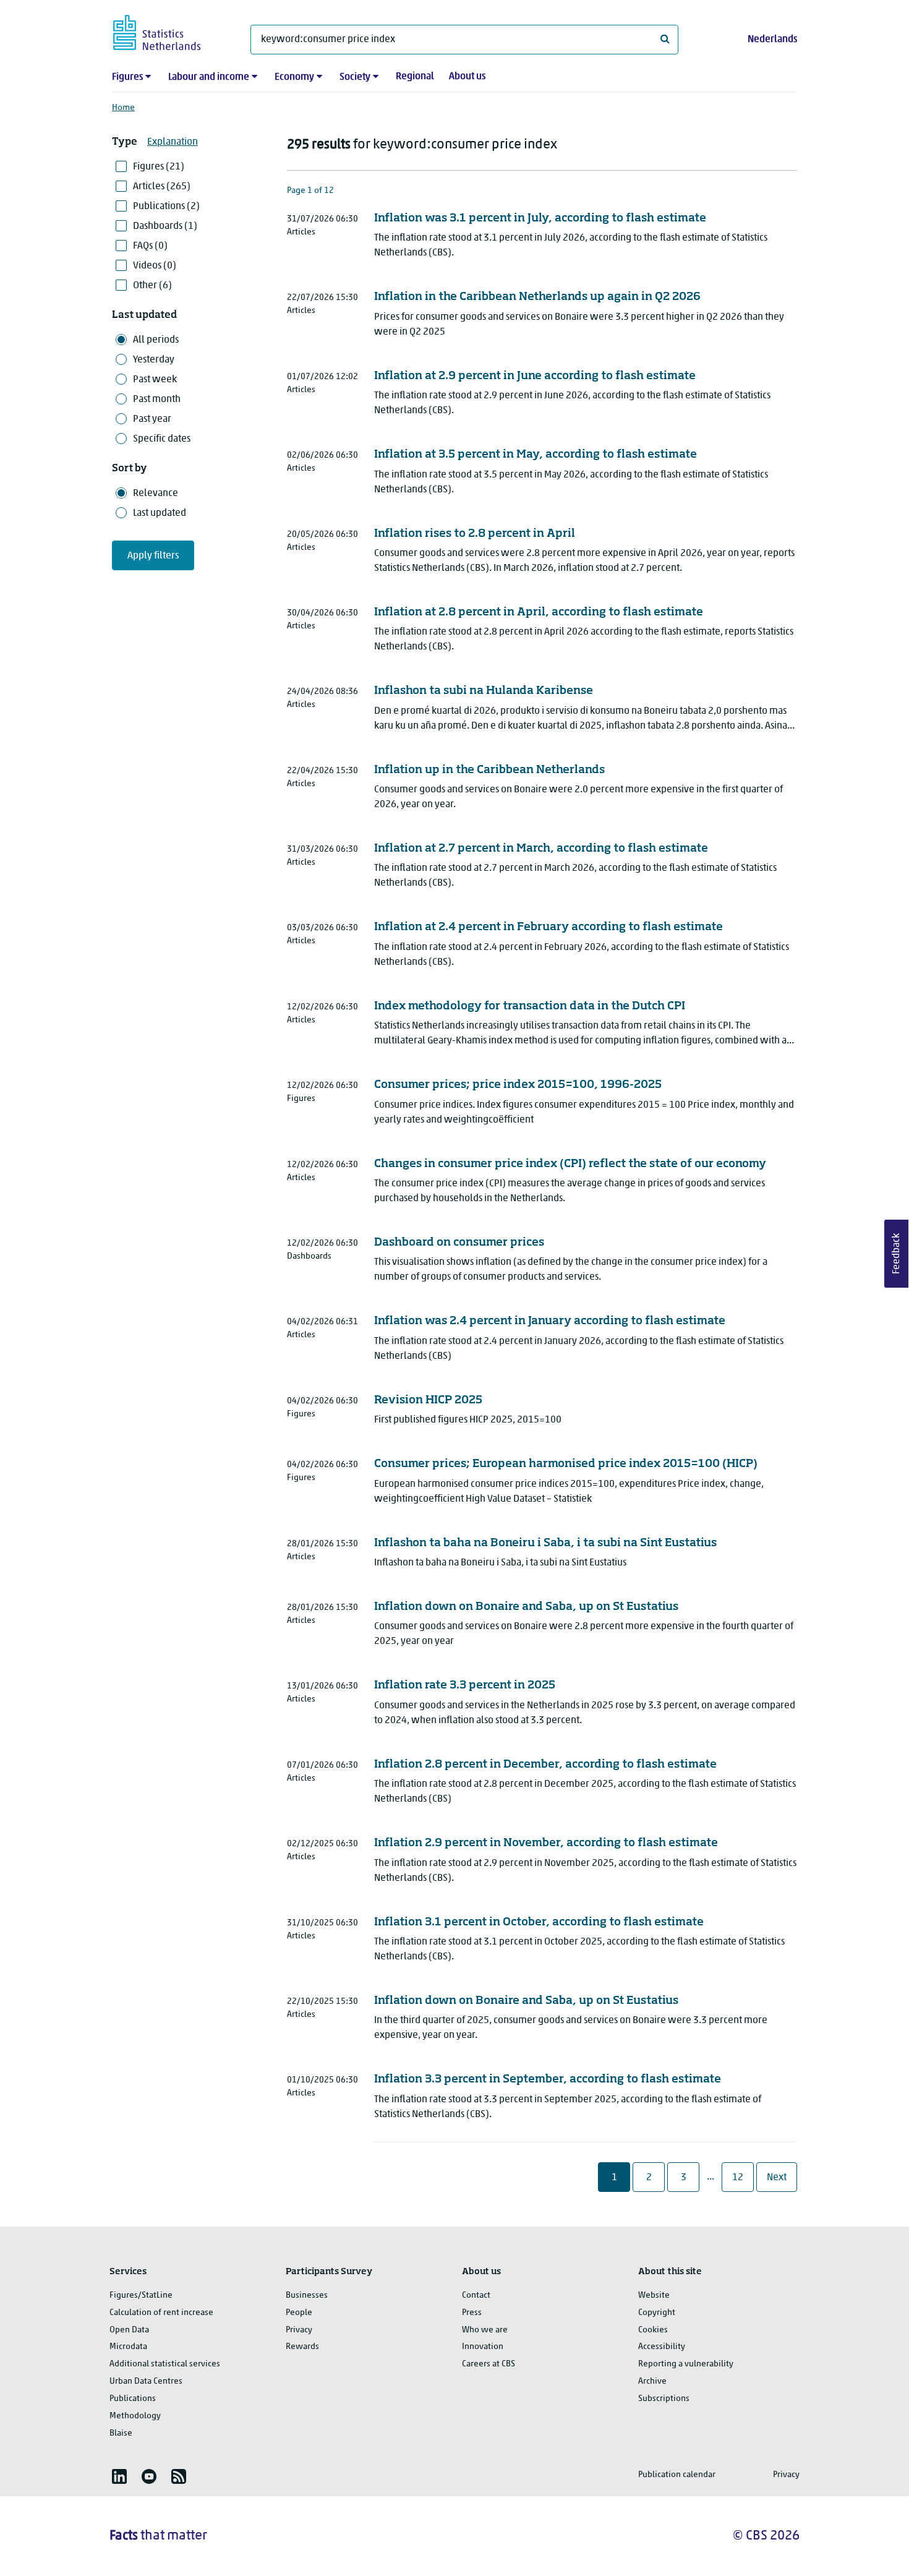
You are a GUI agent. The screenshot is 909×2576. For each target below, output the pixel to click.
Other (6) (152, 286)
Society (355, 77)
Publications (133, 2399)
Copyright (657, 2313)
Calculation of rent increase (161, 2313)
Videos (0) (155, 266)
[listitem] (119, 2476)
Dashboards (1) (165, 226)
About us (467, 77)
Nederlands (772, 40)
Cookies (653, 2330)
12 (742, 2177)
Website (654, 2296)
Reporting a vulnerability (686, 2364)
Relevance (156, 494)
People (299, 2313)
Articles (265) (162, 187)
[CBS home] (169, 31)
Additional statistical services (165, 2364)
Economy (294, 77)
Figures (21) (159, 167)
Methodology (135, 2416)
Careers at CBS (489, 2364)
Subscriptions (664, 2399)
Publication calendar (677, 2475)
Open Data (129, 2330)
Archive (652, 2381)
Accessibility (662, 2347)
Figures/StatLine (141, 2296)
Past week (155, 380)
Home (123, 108)
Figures (127, 77)
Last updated (160, 513)
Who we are (485, 2330)
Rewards (302, 2347)
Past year (152, 419)
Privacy (299, 2330)
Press (472, 2313)
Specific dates (162, 439)
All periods (156, 340)
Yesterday (154, 360)
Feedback (897, 1254)
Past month (157, 400)
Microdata (128, 2347)
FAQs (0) (150, 246)
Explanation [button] (173, 142)
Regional (415, 77)
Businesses (307, 2296)
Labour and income (209, 77)
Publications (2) (166, 207)
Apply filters (153, 556)
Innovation (483, 2347)
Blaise (121, 2433)
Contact (476, 2296)
